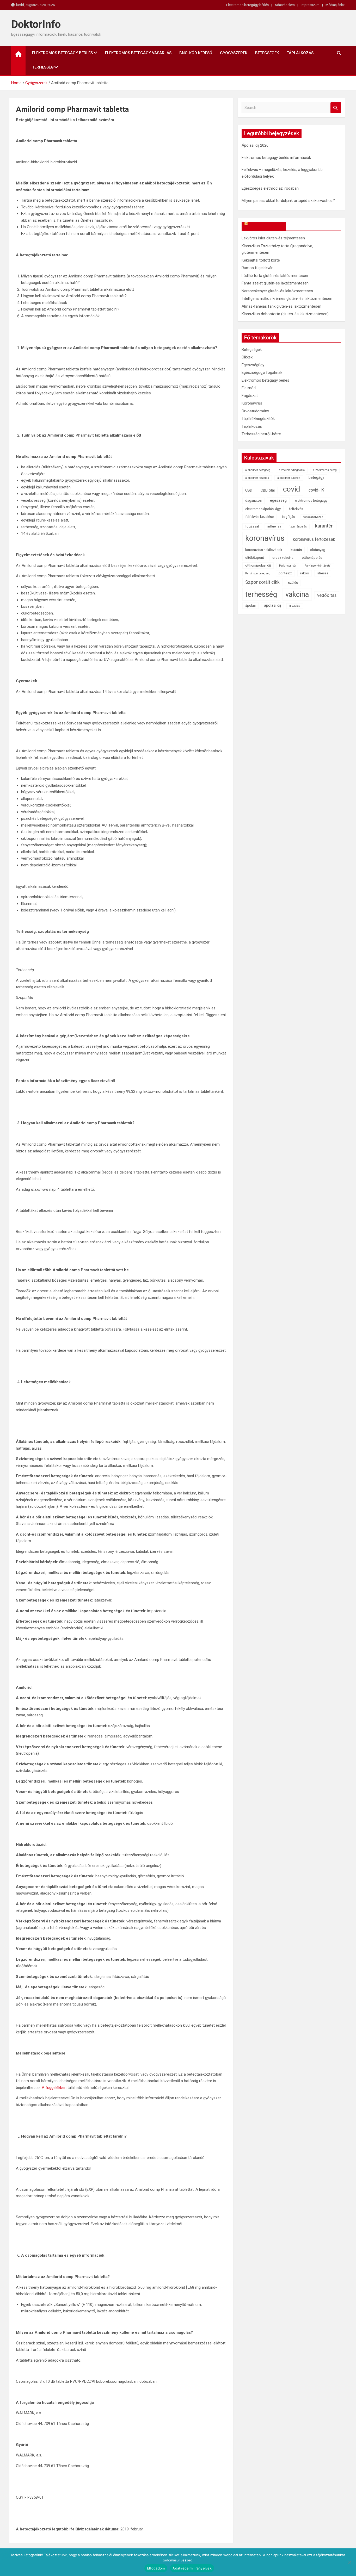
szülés (293, 583)
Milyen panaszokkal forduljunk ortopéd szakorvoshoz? (288, 201)
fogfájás (289, 517)
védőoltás (327, 595)
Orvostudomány (255, 411)
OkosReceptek (266, 226)
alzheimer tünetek (289, 478)
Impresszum (310, 5)
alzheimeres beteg (325, 470)
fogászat (252, 526)
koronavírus (265, 538)
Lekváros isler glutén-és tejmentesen (273, 238)
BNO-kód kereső (196, 53)
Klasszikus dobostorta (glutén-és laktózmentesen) (285, 314)
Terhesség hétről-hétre (261, 434)
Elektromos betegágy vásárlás (138, 53)
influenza (274, 526)
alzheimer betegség (258, 470)
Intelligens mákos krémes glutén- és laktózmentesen (287, 299)
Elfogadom (156, 2568)
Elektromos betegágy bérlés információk (276, 158)
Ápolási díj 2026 (255, 145)
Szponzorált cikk (262, 582)
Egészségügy (253, 365)
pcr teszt (285, 573)
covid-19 (317, 490)
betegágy (316, 478)
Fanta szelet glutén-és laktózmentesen (275, 283)
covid (292, 489)
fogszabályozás (313, 517)
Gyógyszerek (234, 53)
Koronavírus (252, 403)
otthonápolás (312, 558)
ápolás (250, 606)
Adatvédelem (285, 5)
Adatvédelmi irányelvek (192, 2568)
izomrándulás (298, 527)
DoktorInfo (36, 24)
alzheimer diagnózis (292, 470)
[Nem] (349, 2562)
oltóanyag (318, 550)
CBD (249, 490)
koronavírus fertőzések (314, 539)
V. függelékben (54, 2088)
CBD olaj (268, 490)
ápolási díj (272, 606)
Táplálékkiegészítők (258, 419)
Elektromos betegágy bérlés (247, 5)
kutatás (296, 550)
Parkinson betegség (258, 573)
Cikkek (247, 357)
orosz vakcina (283, 558)
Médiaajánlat (335, 5)
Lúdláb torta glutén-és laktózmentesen (275, 276)
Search (336, 108)
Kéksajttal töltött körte (261, 260)
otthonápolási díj (258, 565)
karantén (324, 526)
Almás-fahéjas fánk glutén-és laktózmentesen (281, 306)
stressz (323, 573)
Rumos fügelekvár (257, 268)
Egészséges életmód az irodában (270, 188)
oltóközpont (255, 558)
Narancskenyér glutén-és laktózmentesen (277, 291)
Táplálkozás (300, 53)
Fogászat (250, 396)
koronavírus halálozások (264, 550)
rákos (305, 573)
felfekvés (296, 509)
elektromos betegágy (311, 501)
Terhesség (43, 67)
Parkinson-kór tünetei (318, 566)
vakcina (297, 594)
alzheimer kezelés (257, 478)
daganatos (253, 501)
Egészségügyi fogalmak (262, 373)
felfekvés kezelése (259, 517)
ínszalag (295, 606)
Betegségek (267, 53)
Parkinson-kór (288, 566)
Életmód (249, 388)
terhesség (261, 594)
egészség (278, 501)
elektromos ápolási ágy (263, 509)
